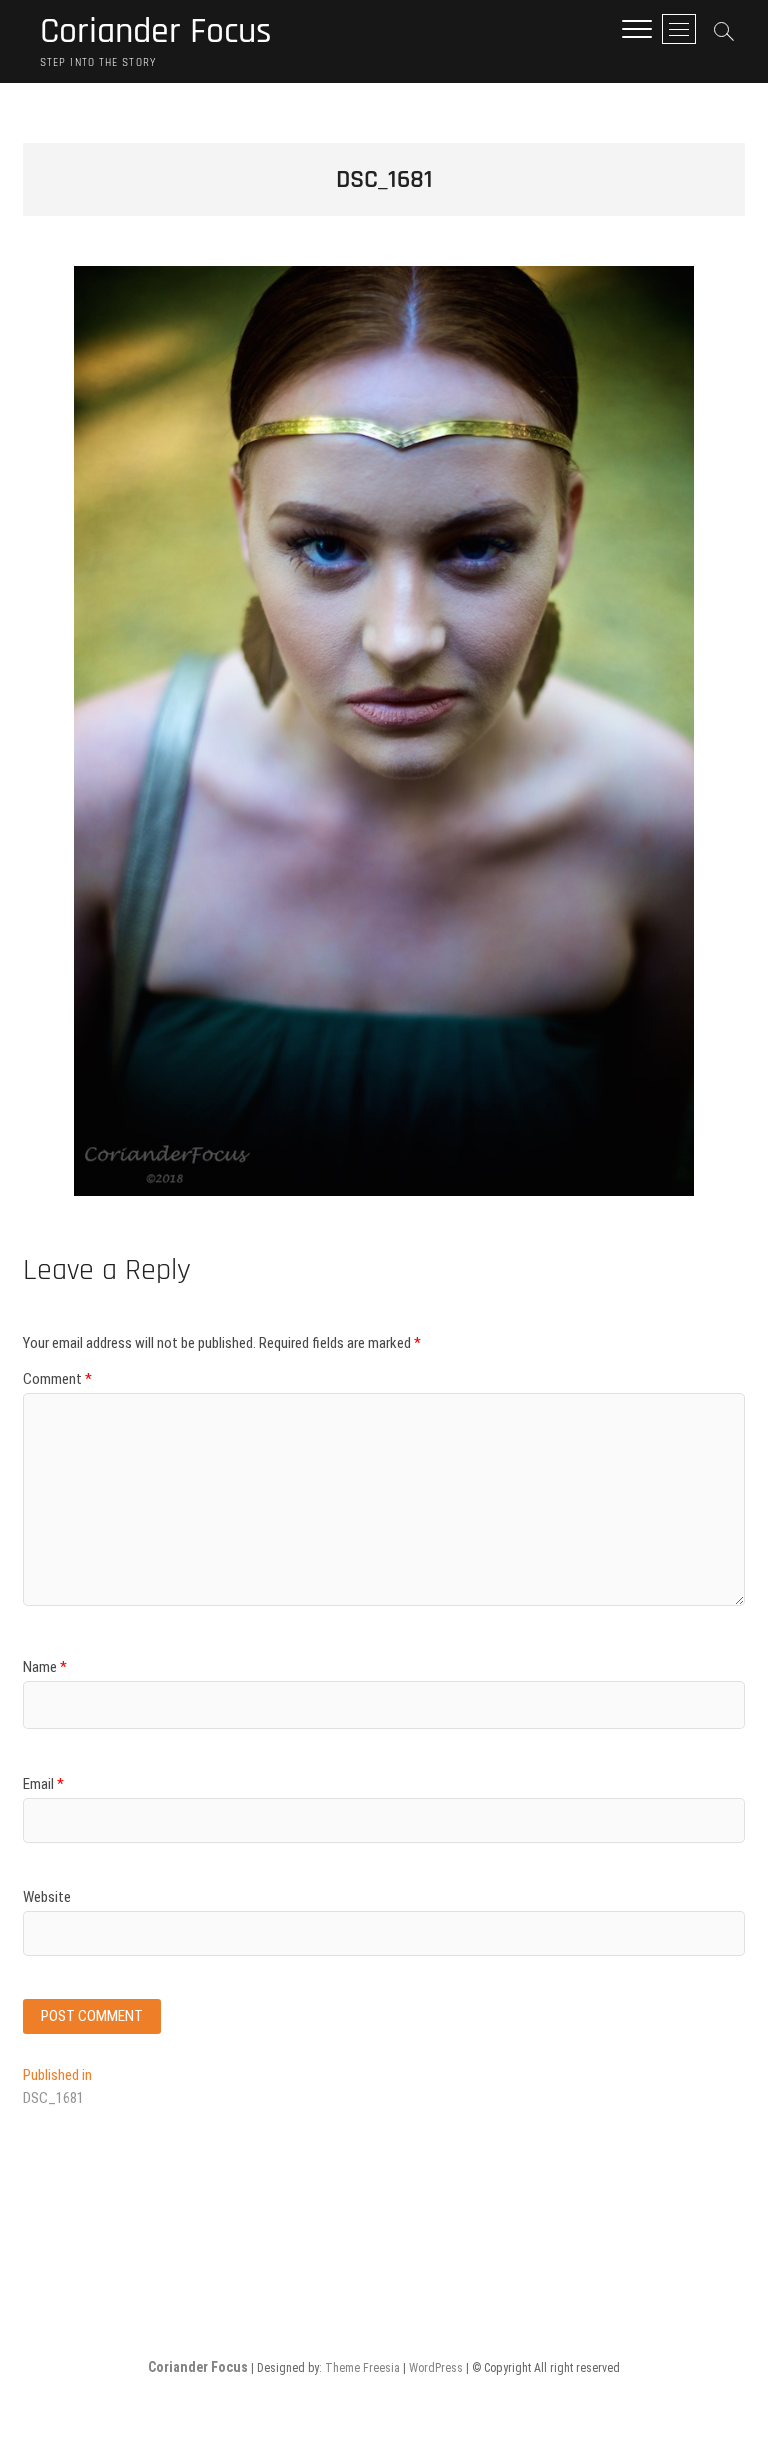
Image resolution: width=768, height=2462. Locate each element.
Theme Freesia (362, 2368)
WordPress (436, 2368)
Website (47, 1897)
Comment (57, 1379)
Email (43, 1784)
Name (45, 1667)
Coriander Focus (156, 32)
